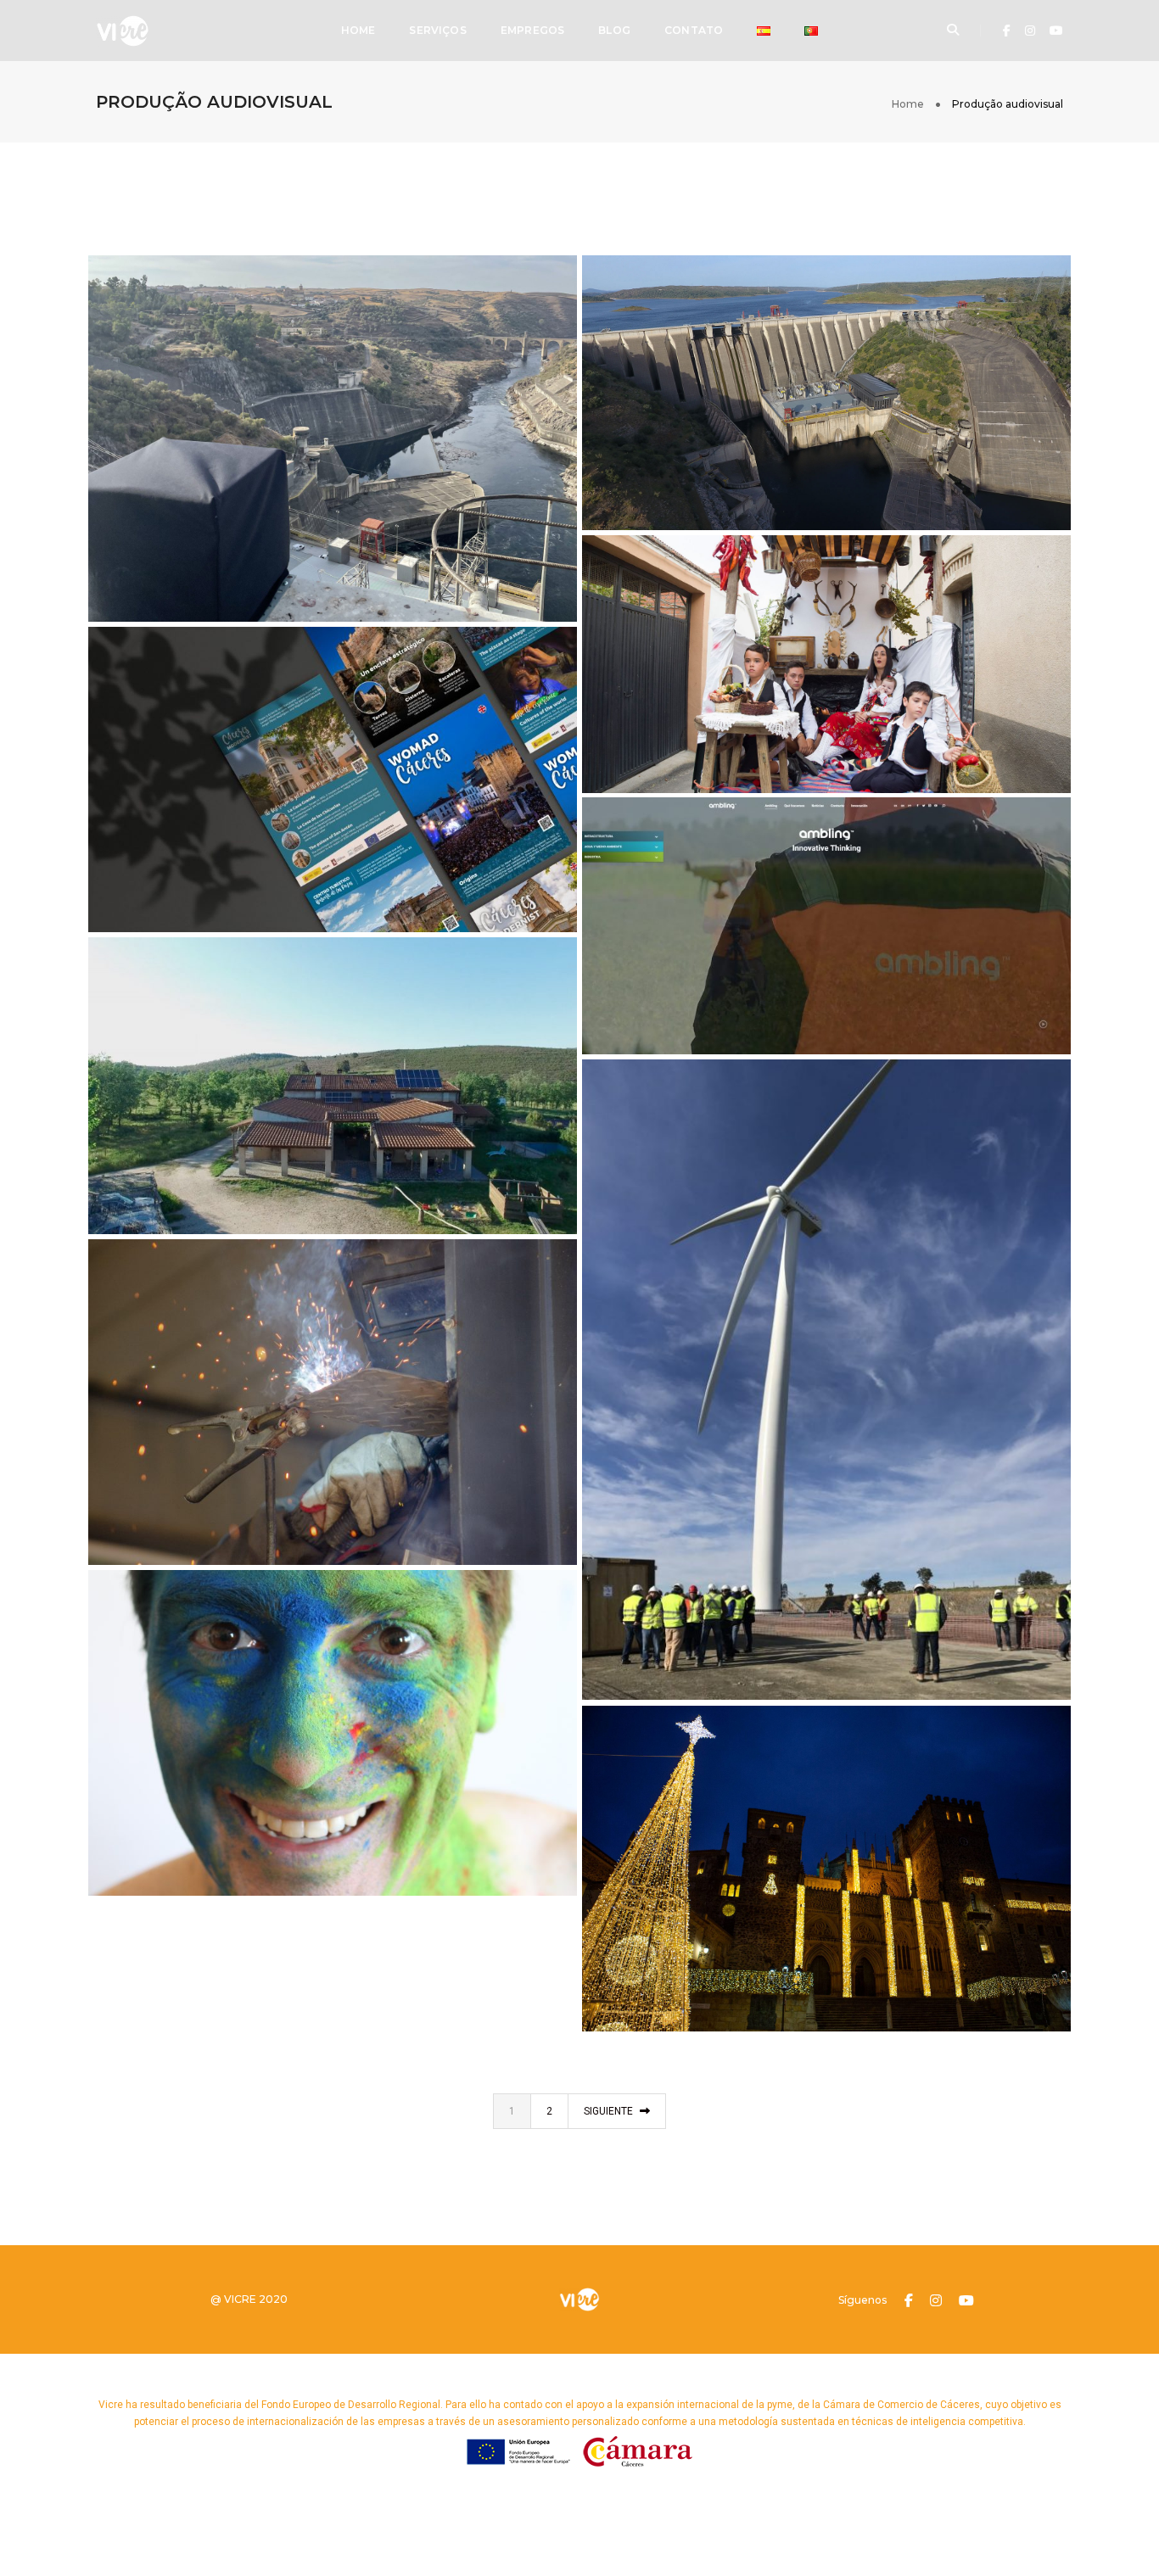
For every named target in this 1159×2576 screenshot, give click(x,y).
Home (358, 30)
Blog (614, 30)
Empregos (532, 30)
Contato (694, 30)
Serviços (437, 30)
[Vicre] (123, 30)
